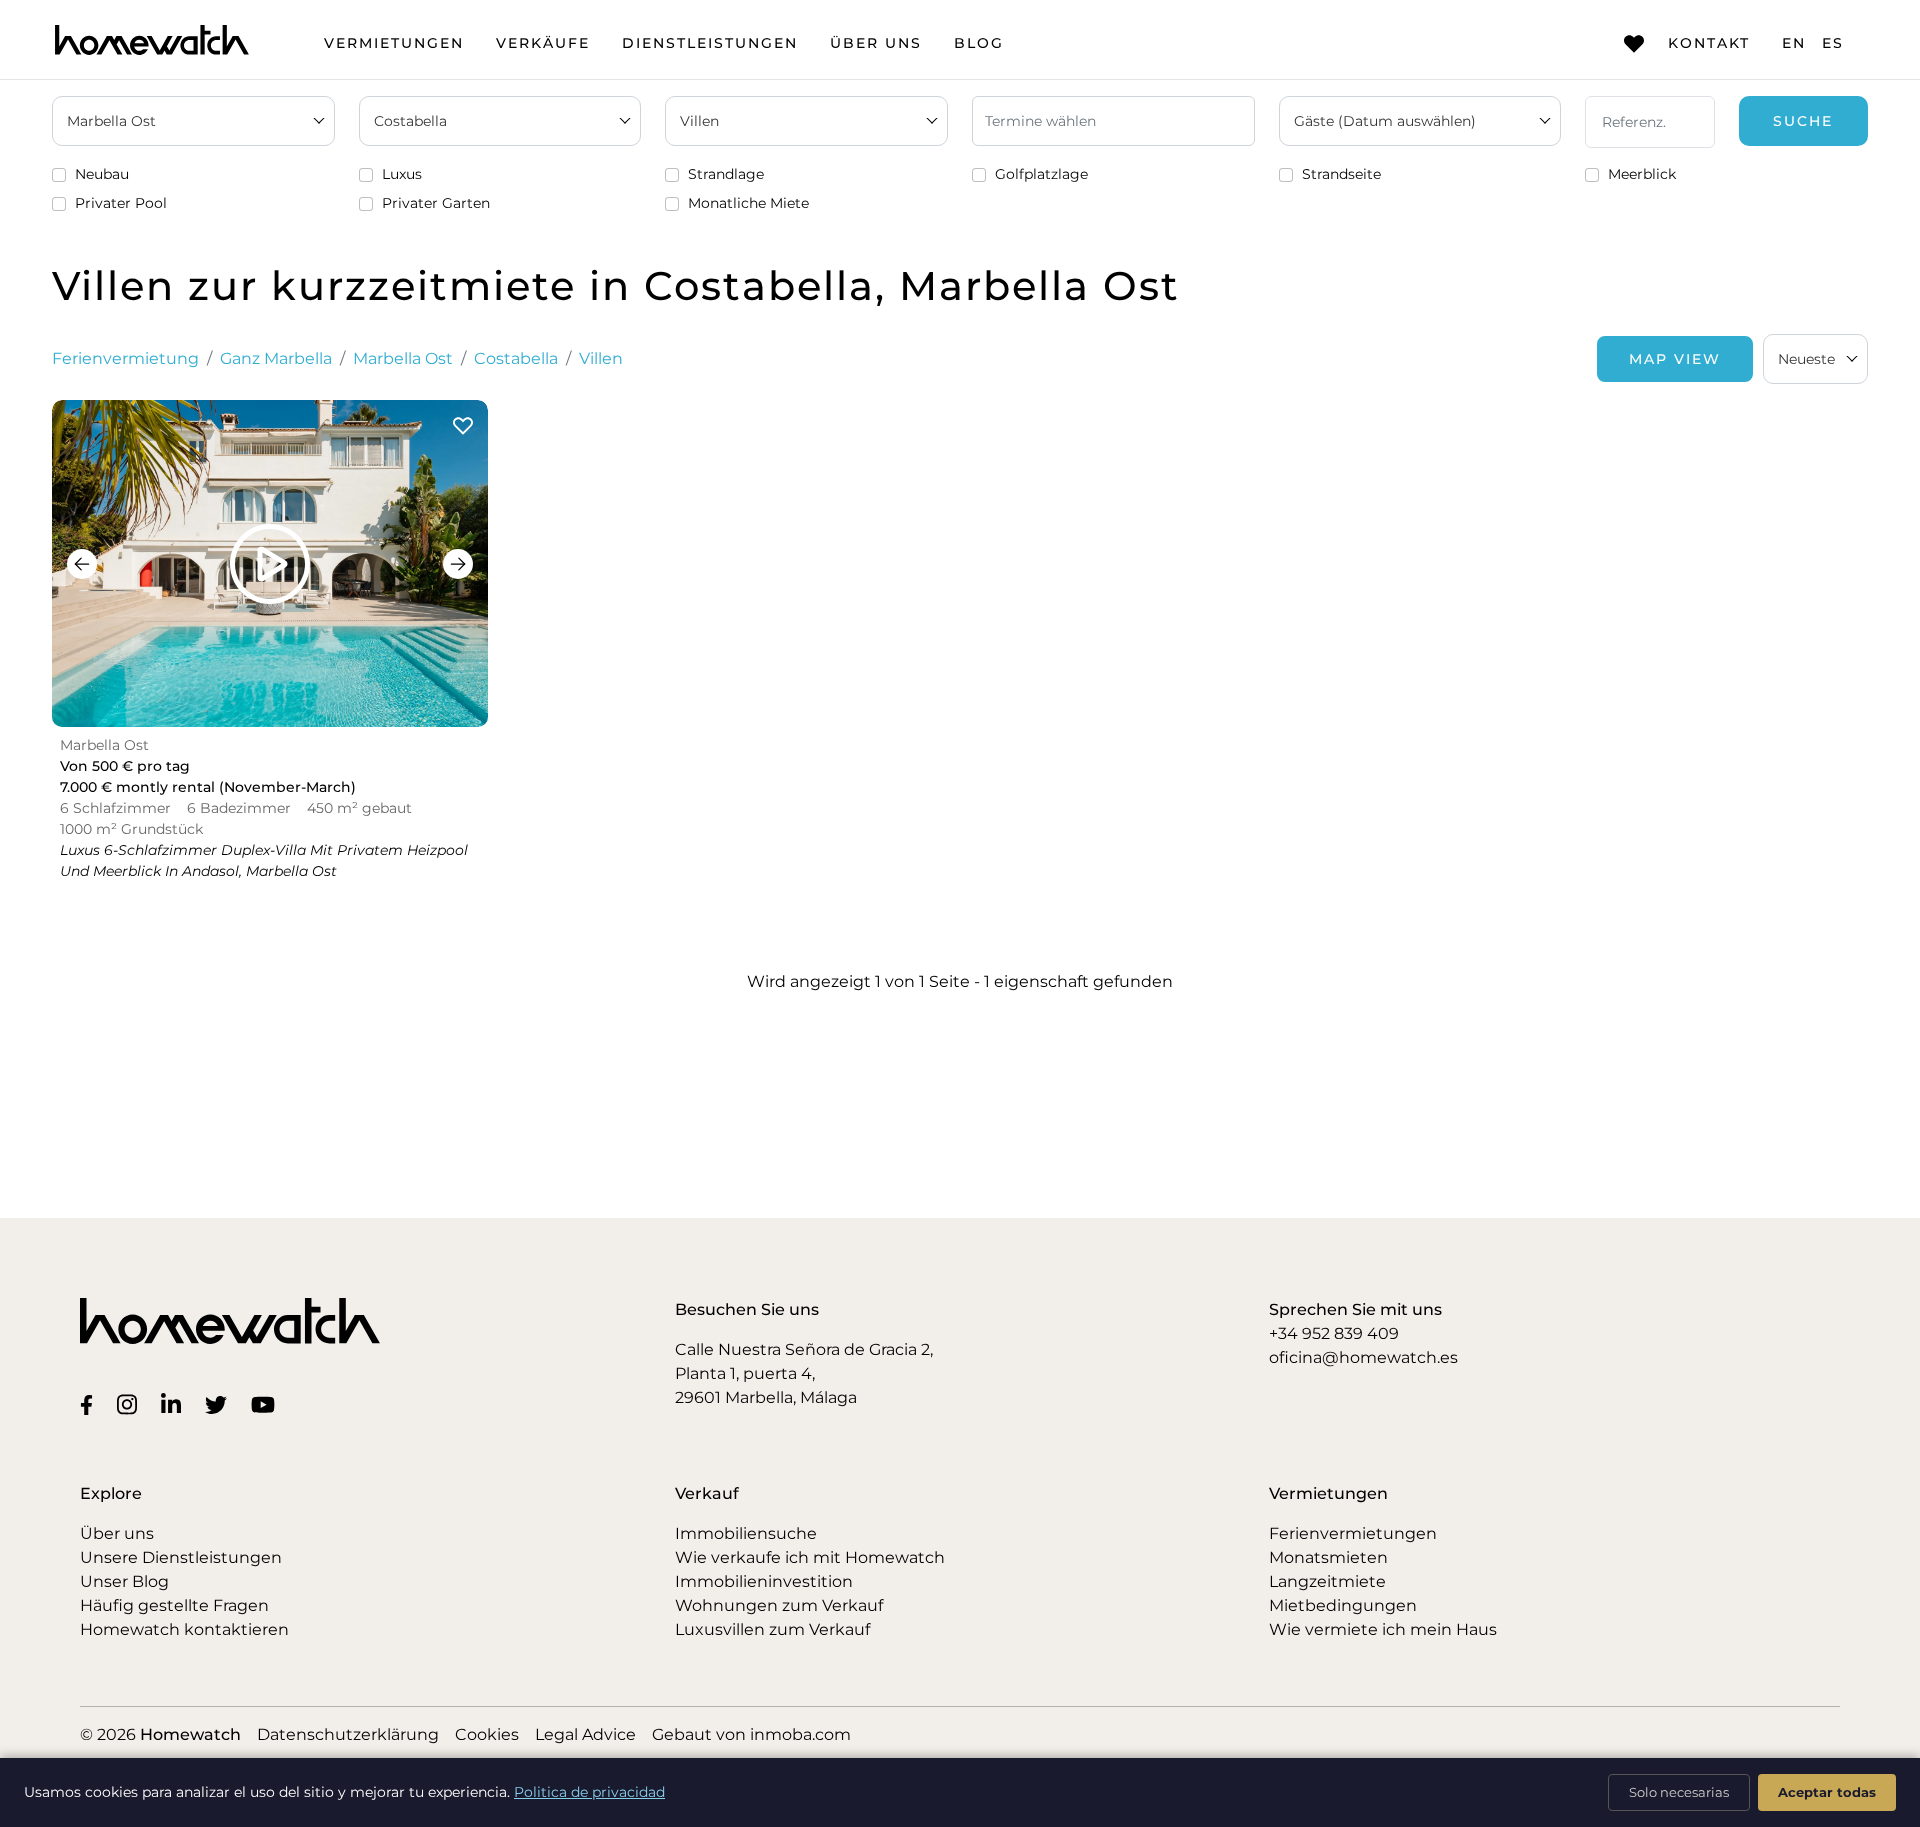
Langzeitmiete (1327, 1581)
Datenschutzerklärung (348, 1734)
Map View (1675, 359)
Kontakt (1709, 43)
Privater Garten (436, 203)
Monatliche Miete (748, 203)
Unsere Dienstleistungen (181, 1557)
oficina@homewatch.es (1363, 1357)
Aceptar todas (1827, 1792)
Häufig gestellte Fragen (174, 1605)
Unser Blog (124, 1581)
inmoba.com (800, 1734)
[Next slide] (458, 564)
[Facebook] (90, 1404)
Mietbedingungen (1343, 1605)
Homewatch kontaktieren (184, 1629)
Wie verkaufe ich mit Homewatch (810, 1557)
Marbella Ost (403, 358)
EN (1794, 43)
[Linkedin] (175, 1404)
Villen (601, 358)
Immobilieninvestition (764, 1581)
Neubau (102, 174)
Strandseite (1341, 174)
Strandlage (726, 174)
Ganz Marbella (276, 358)
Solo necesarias (1679, 1792)
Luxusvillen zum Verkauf (772, 1629)
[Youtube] (267, 1404)
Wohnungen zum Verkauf (779, 1605)
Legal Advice (585, 1734)
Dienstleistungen (710, 43)
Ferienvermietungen (1353, 1533)
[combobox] (1815, 359)
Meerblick (1642, 174)
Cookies (487, 1734)
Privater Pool (121, 203)
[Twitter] (220, 1404)
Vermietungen (394, 43)
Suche (1803, 121)
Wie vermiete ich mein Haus (1383, 1629)
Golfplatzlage (1041, 174)
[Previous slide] (82, 564)
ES (1833, 43)
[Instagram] (131, 1404)
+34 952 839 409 (1334, 1333)
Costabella (516, 358)
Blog (979, 43)
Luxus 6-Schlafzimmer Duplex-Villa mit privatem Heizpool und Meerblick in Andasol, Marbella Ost (264, 860)
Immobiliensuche (746, 1533)
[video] (270, 564)
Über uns (876, 43)
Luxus (402, 174)
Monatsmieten (1328, 1557)
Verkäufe (543, 43)
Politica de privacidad (589, 1792)
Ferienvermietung (125, 358)
